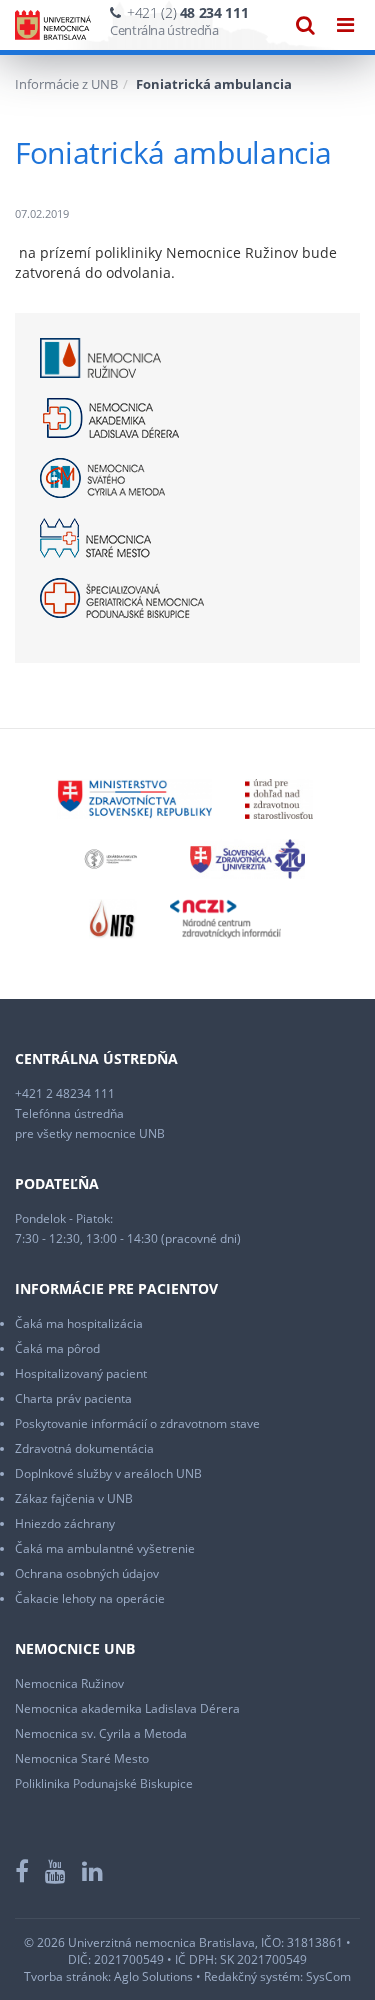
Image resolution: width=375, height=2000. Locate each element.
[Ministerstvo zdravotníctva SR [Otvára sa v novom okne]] (134, 797)
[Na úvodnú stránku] (53, 25)
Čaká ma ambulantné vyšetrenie (105, 1548)
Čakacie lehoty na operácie (90, 1598)
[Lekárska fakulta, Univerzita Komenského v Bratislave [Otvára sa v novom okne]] (111, 857)
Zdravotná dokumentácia (84, 1448)
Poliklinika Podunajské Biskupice (104, 1783)
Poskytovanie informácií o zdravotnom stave (137, 1423)
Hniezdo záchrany (65, 1523)
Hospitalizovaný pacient (81, 1373)
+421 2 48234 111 (65, 1093)
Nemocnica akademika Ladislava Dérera (127, 1708)
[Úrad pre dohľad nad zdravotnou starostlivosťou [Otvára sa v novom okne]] (279, 797)
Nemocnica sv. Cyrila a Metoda (101, 1733)
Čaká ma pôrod (57, 1348)
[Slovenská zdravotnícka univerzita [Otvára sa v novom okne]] (247, 857)
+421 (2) (187, 12)
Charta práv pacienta (73, 1398)
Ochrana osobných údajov (87, 1573)
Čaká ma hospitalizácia (79, 1323)
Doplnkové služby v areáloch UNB (108, 1473)
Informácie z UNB (66, 84)
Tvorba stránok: (67, 1976)
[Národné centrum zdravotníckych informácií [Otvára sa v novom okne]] (225, 917)
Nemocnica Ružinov (69, 1683)
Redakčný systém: (253, 1976)
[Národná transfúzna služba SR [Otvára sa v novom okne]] (112, 917)
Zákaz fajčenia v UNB (74, 1498)
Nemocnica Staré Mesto (82, 1758)
